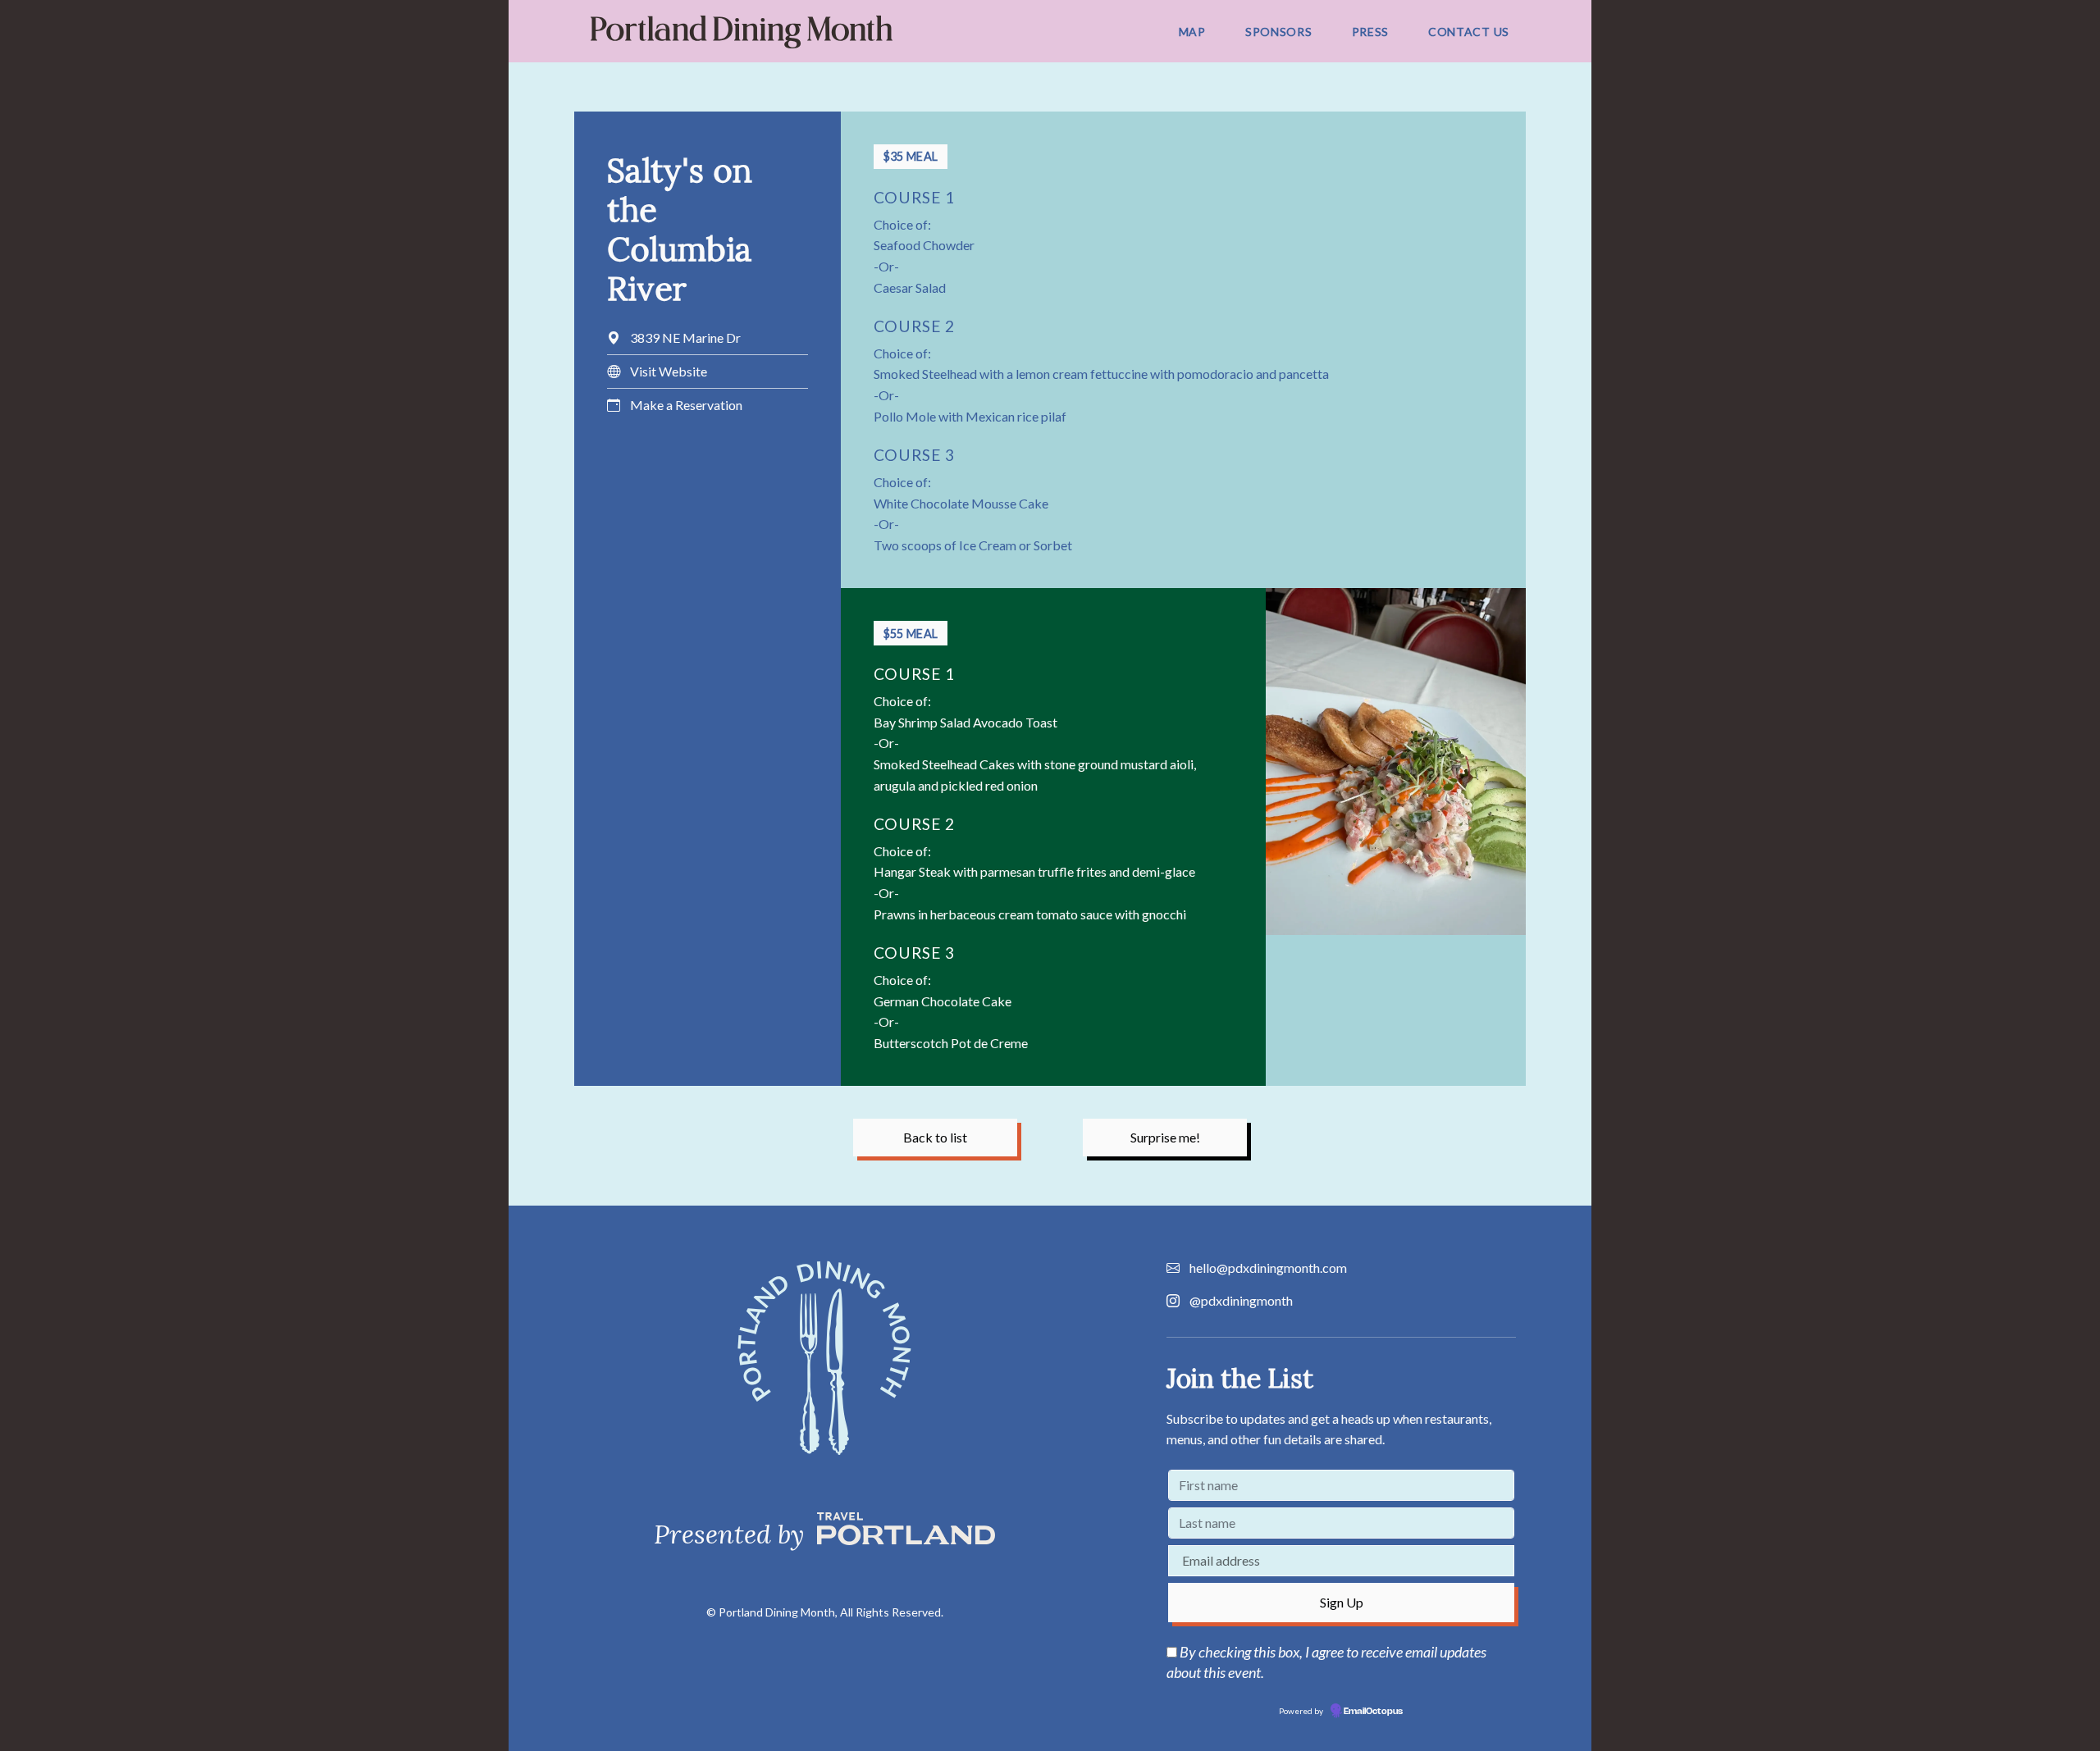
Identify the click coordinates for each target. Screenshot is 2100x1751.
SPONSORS (1279, 32)
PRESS (1371, 32)
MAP (1192, 32)
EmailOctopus (1373, 1712)
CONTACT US (1469, 32)
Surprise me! (1165, 1137)
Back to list (935, 1137)
